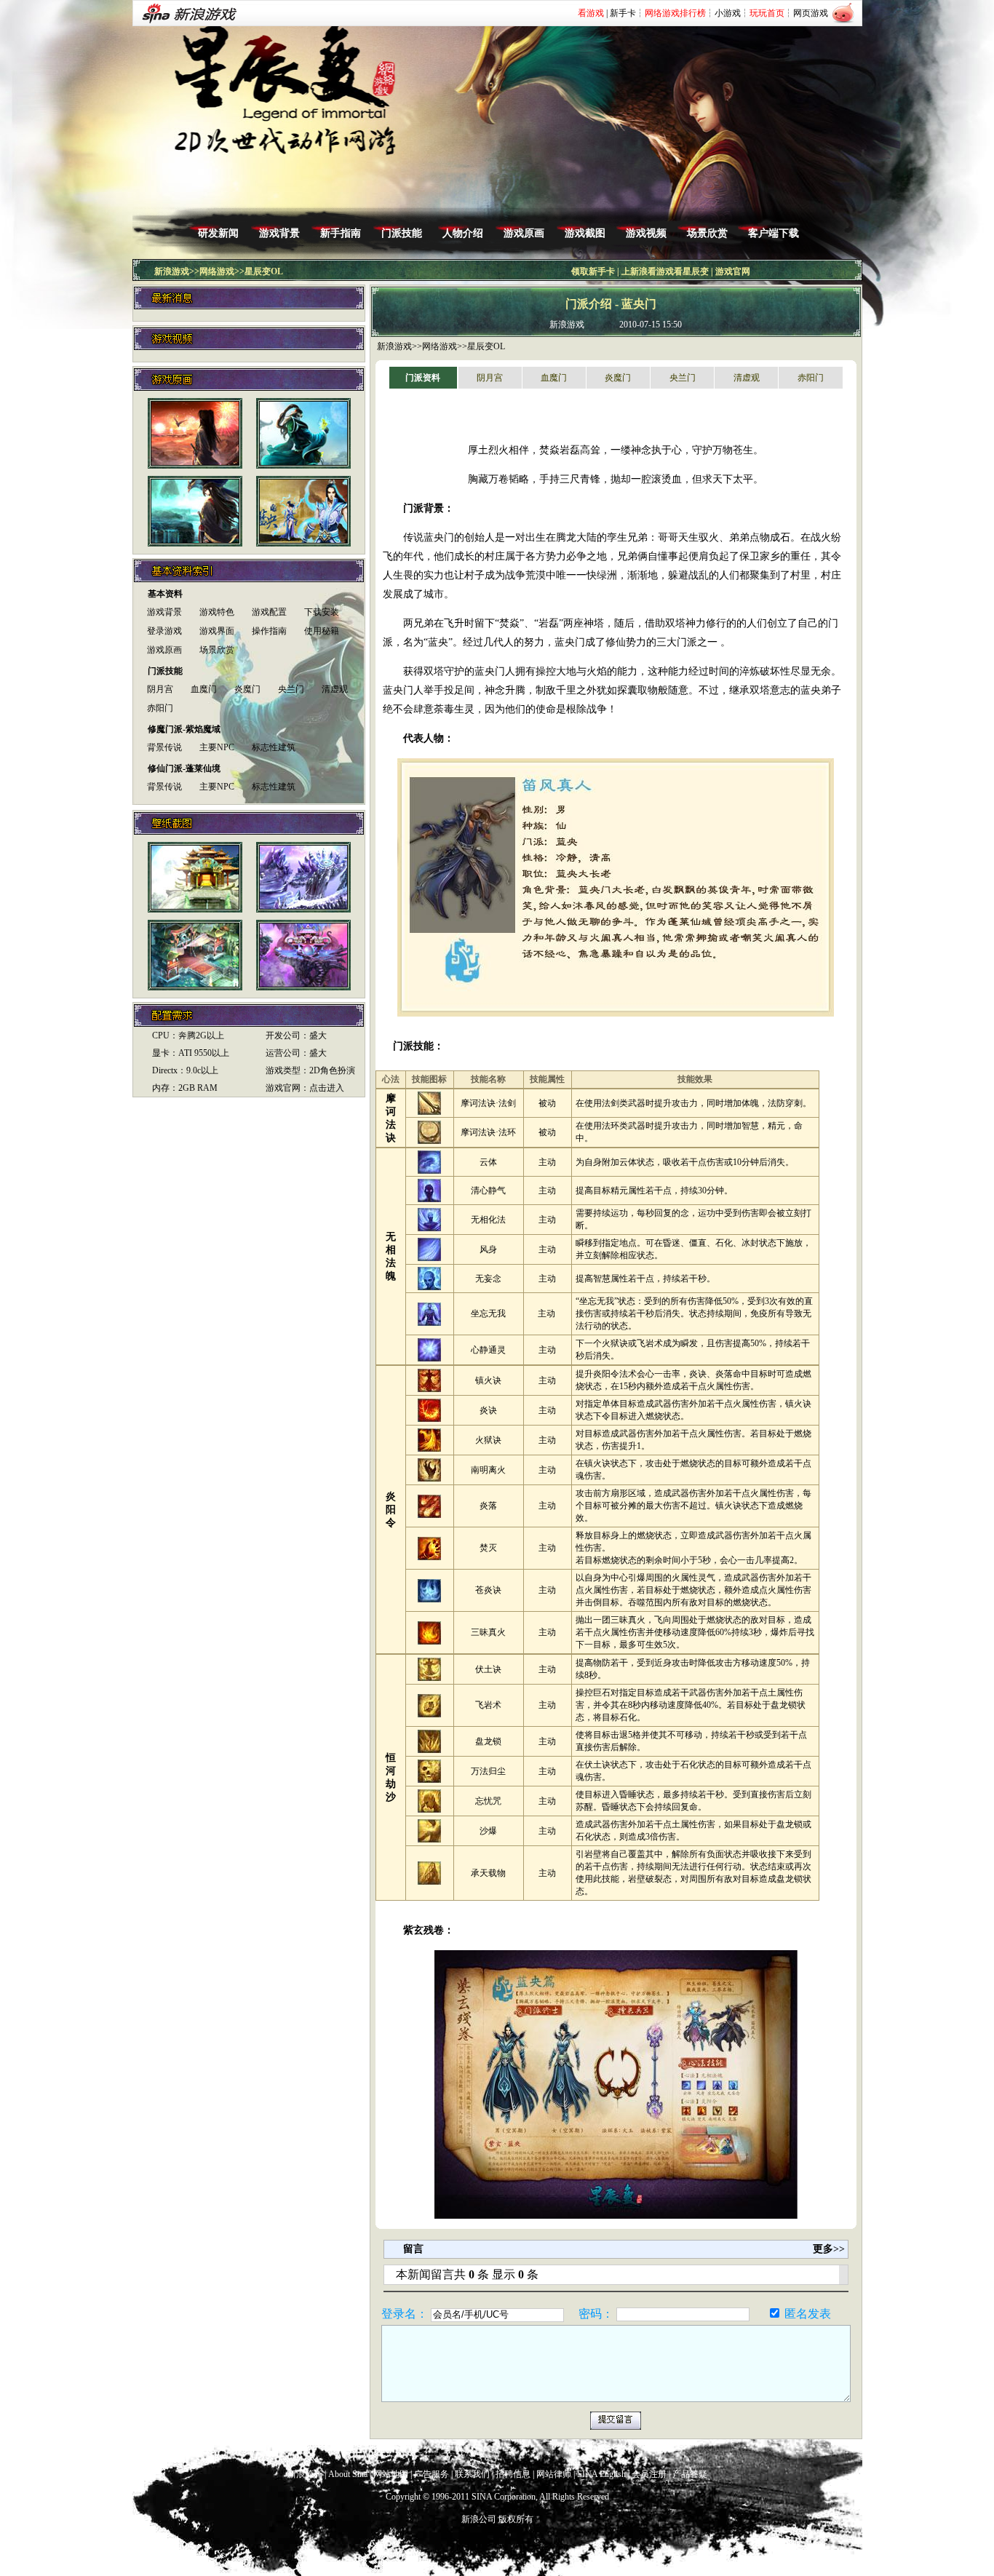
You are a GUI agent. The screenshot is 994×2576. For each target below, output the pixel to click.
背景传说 (164, 747)
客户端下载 (774, 233)
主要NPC (217, 747)
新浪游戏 (172, 271)
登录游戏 (164, 631)
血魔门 (204, 689)
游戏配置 (269, 612)
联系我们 (472, 2474)
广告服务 (432, 2474)
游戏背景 (279, 233)
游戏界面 (217, 631)
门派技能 (402, 233)
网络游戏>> (445, 346)
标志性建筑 (274, 747)
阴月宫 (160, 689)
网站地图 (391, 2474)
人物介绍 (463, 233)
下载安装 (322, 612)
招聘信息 (513, 2474)
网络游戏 (217, 271)
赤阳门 (160, 708)
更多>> (829, 2249)
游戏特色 (217, 612)
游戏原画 (524, 233)
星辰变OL (264, 271)
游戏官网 (733, 271)
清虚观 (335, 689)
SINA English (601, 2474)
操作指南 (269, 631)
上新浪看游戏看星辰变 (665, 271)
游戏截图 (585, 233)
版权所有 (516, 2519)
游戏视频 (646, 233)
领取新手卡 (593, 271)
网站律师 (554, 2474)
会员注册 (649, 2474)
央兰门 (291, 689)
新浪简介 (305, 2474)
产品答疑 (690, 2474)
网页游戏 (811, 13)
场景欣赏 (707, 233)
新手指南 (341, 233)
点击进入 (327, 1088)
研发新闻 (218, 233)
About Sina (348, 2474)
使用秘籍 (322, 631)
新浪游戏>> (399, 346)
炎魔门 (247, 689)
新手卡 (623, 13)
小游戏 (728, 13)
